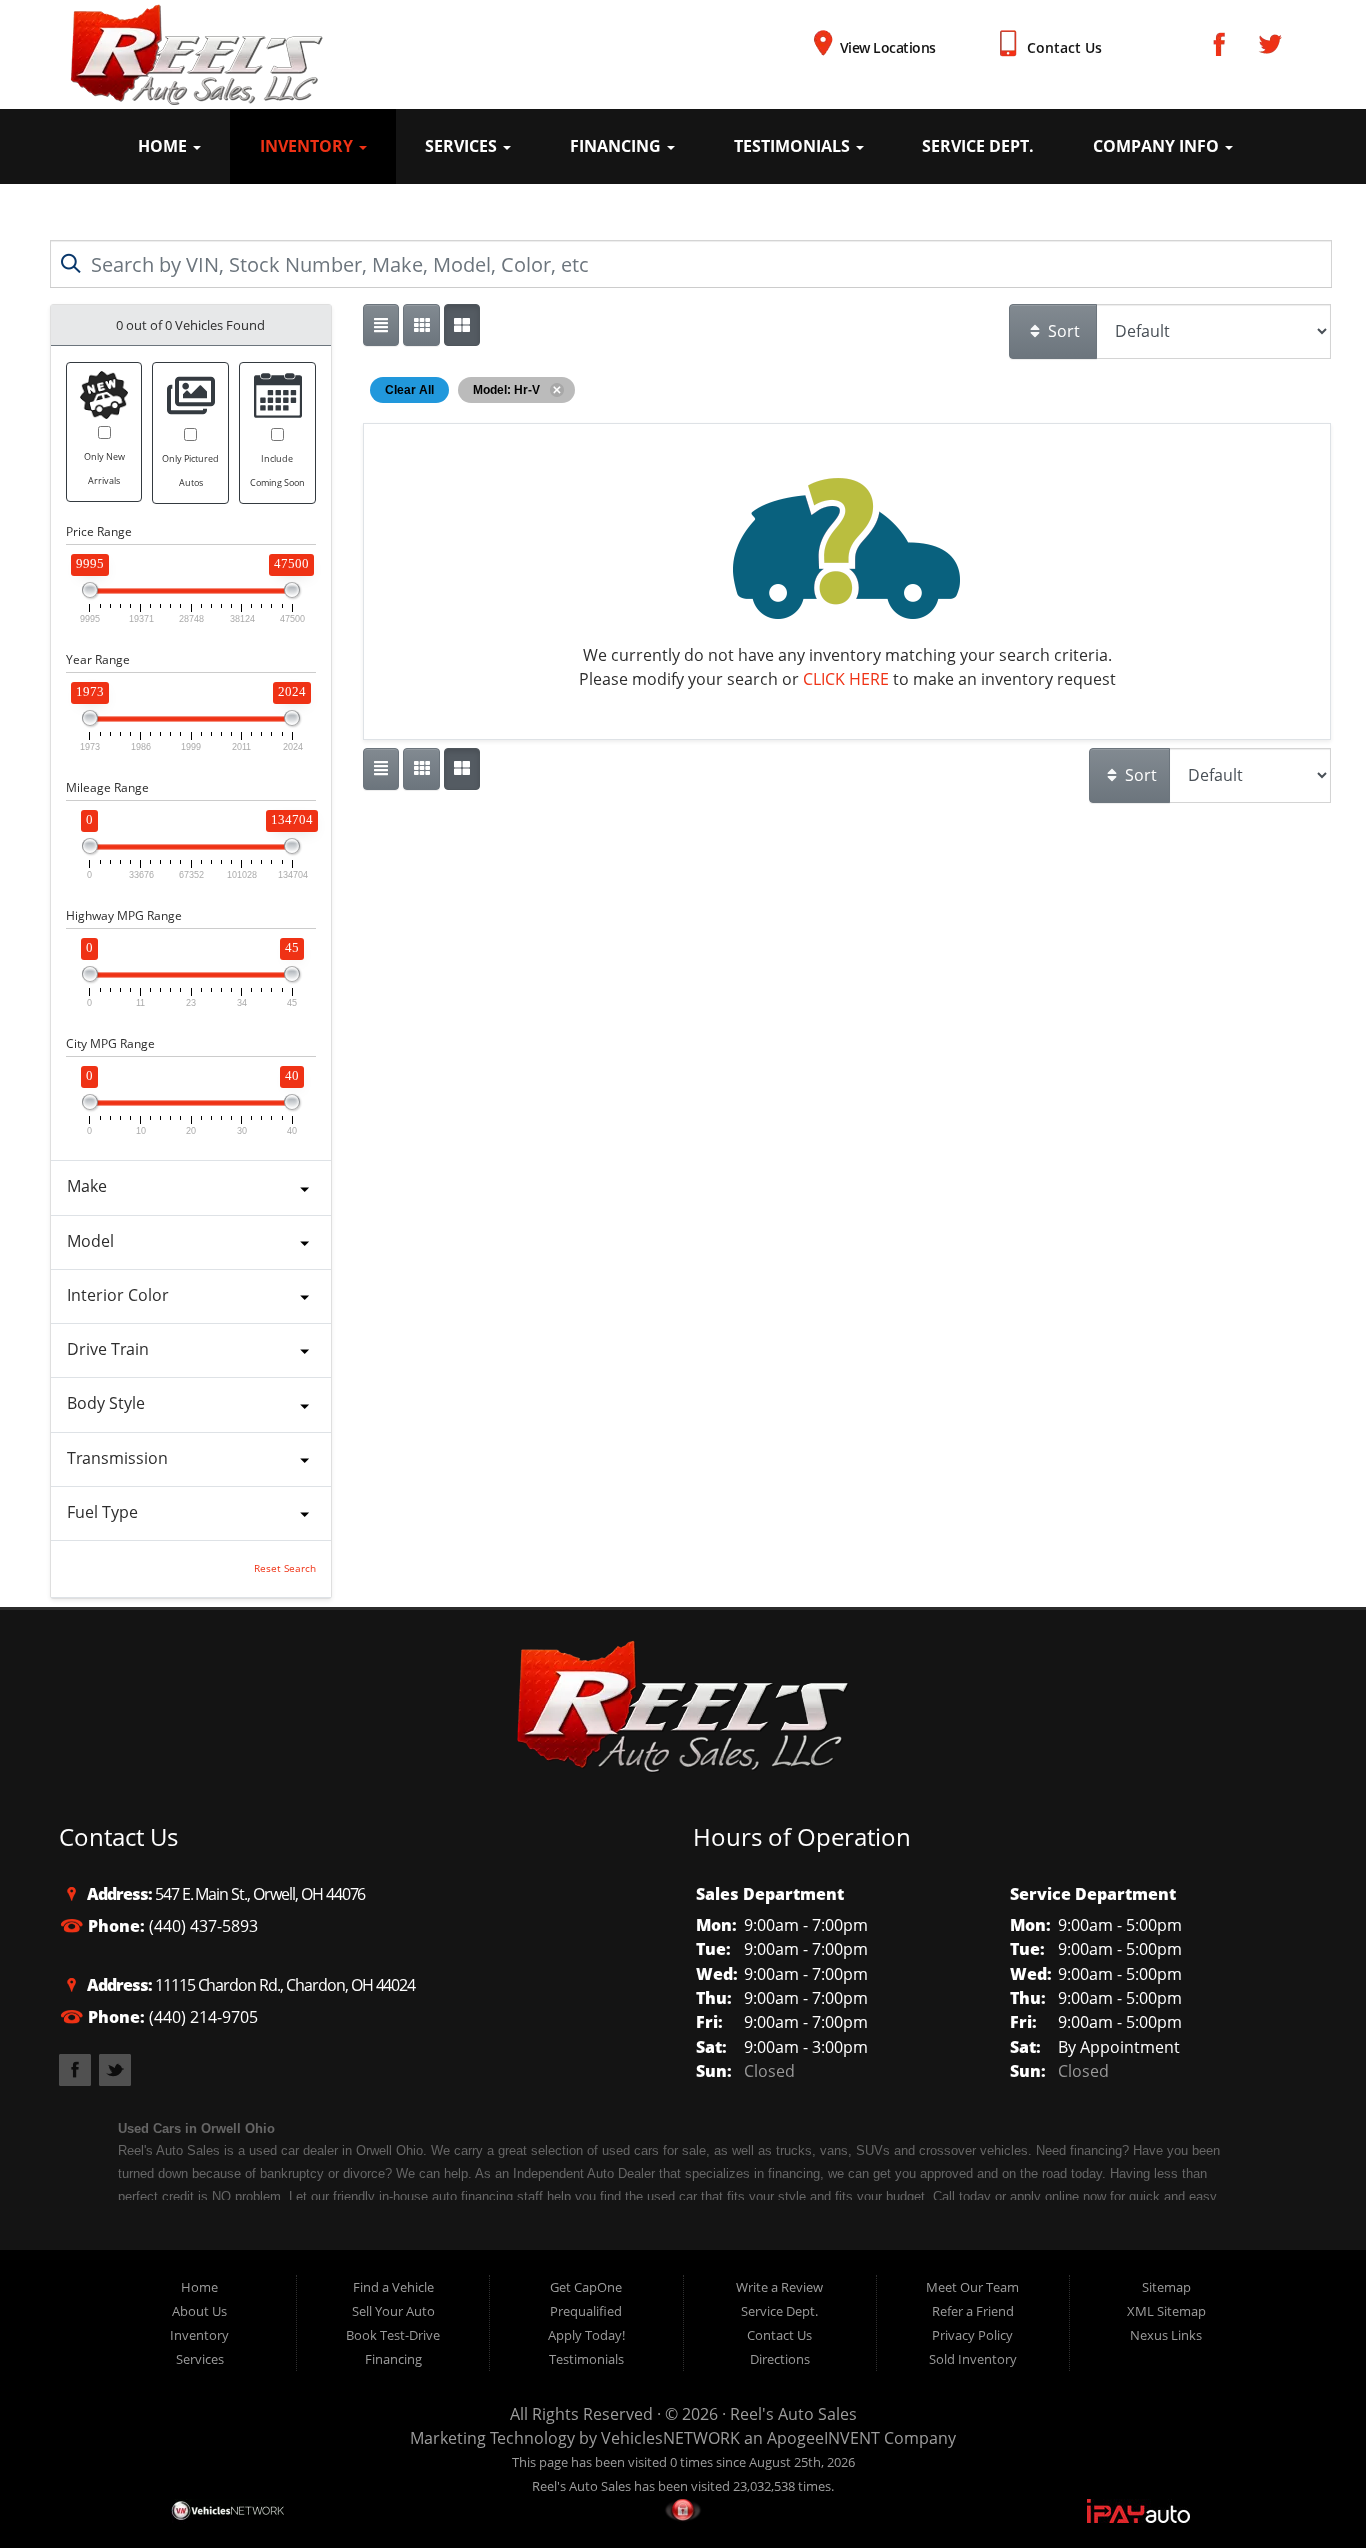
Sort (1062, 331)
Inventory (308, 146)
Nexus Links (1166, 2335)
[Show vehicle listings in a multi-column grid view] (462, 325)
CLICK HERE (846, 679)
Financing (617, 146)
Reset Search (285, 1568)
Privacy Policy (972, 2335)
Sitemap (1166, 2287)
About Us (199, 2311)
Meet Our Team (972, 2287)
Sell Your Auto (393, 2311)
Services (463, 146)
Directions (780, 2359)
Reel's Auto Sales (793, 2414)
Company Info (1158, 146)
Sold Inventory (973, 2359)
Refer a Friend (973, 2311)
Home (164, 146)
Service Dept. (978, 146)
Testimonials (794, 146)
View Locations (888, 47)
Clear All (409, 390)
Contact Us (1064, 47)
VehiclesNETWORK (670, 2438)
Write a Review (779, 2287)
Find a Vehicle (393, 2287)
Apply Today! (586, 2335)
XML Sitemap (1166, 2311)
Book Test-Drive (393, 2335)
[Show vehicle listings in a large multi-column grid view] (421, 325)
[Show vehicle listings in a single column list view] (381, 325)
